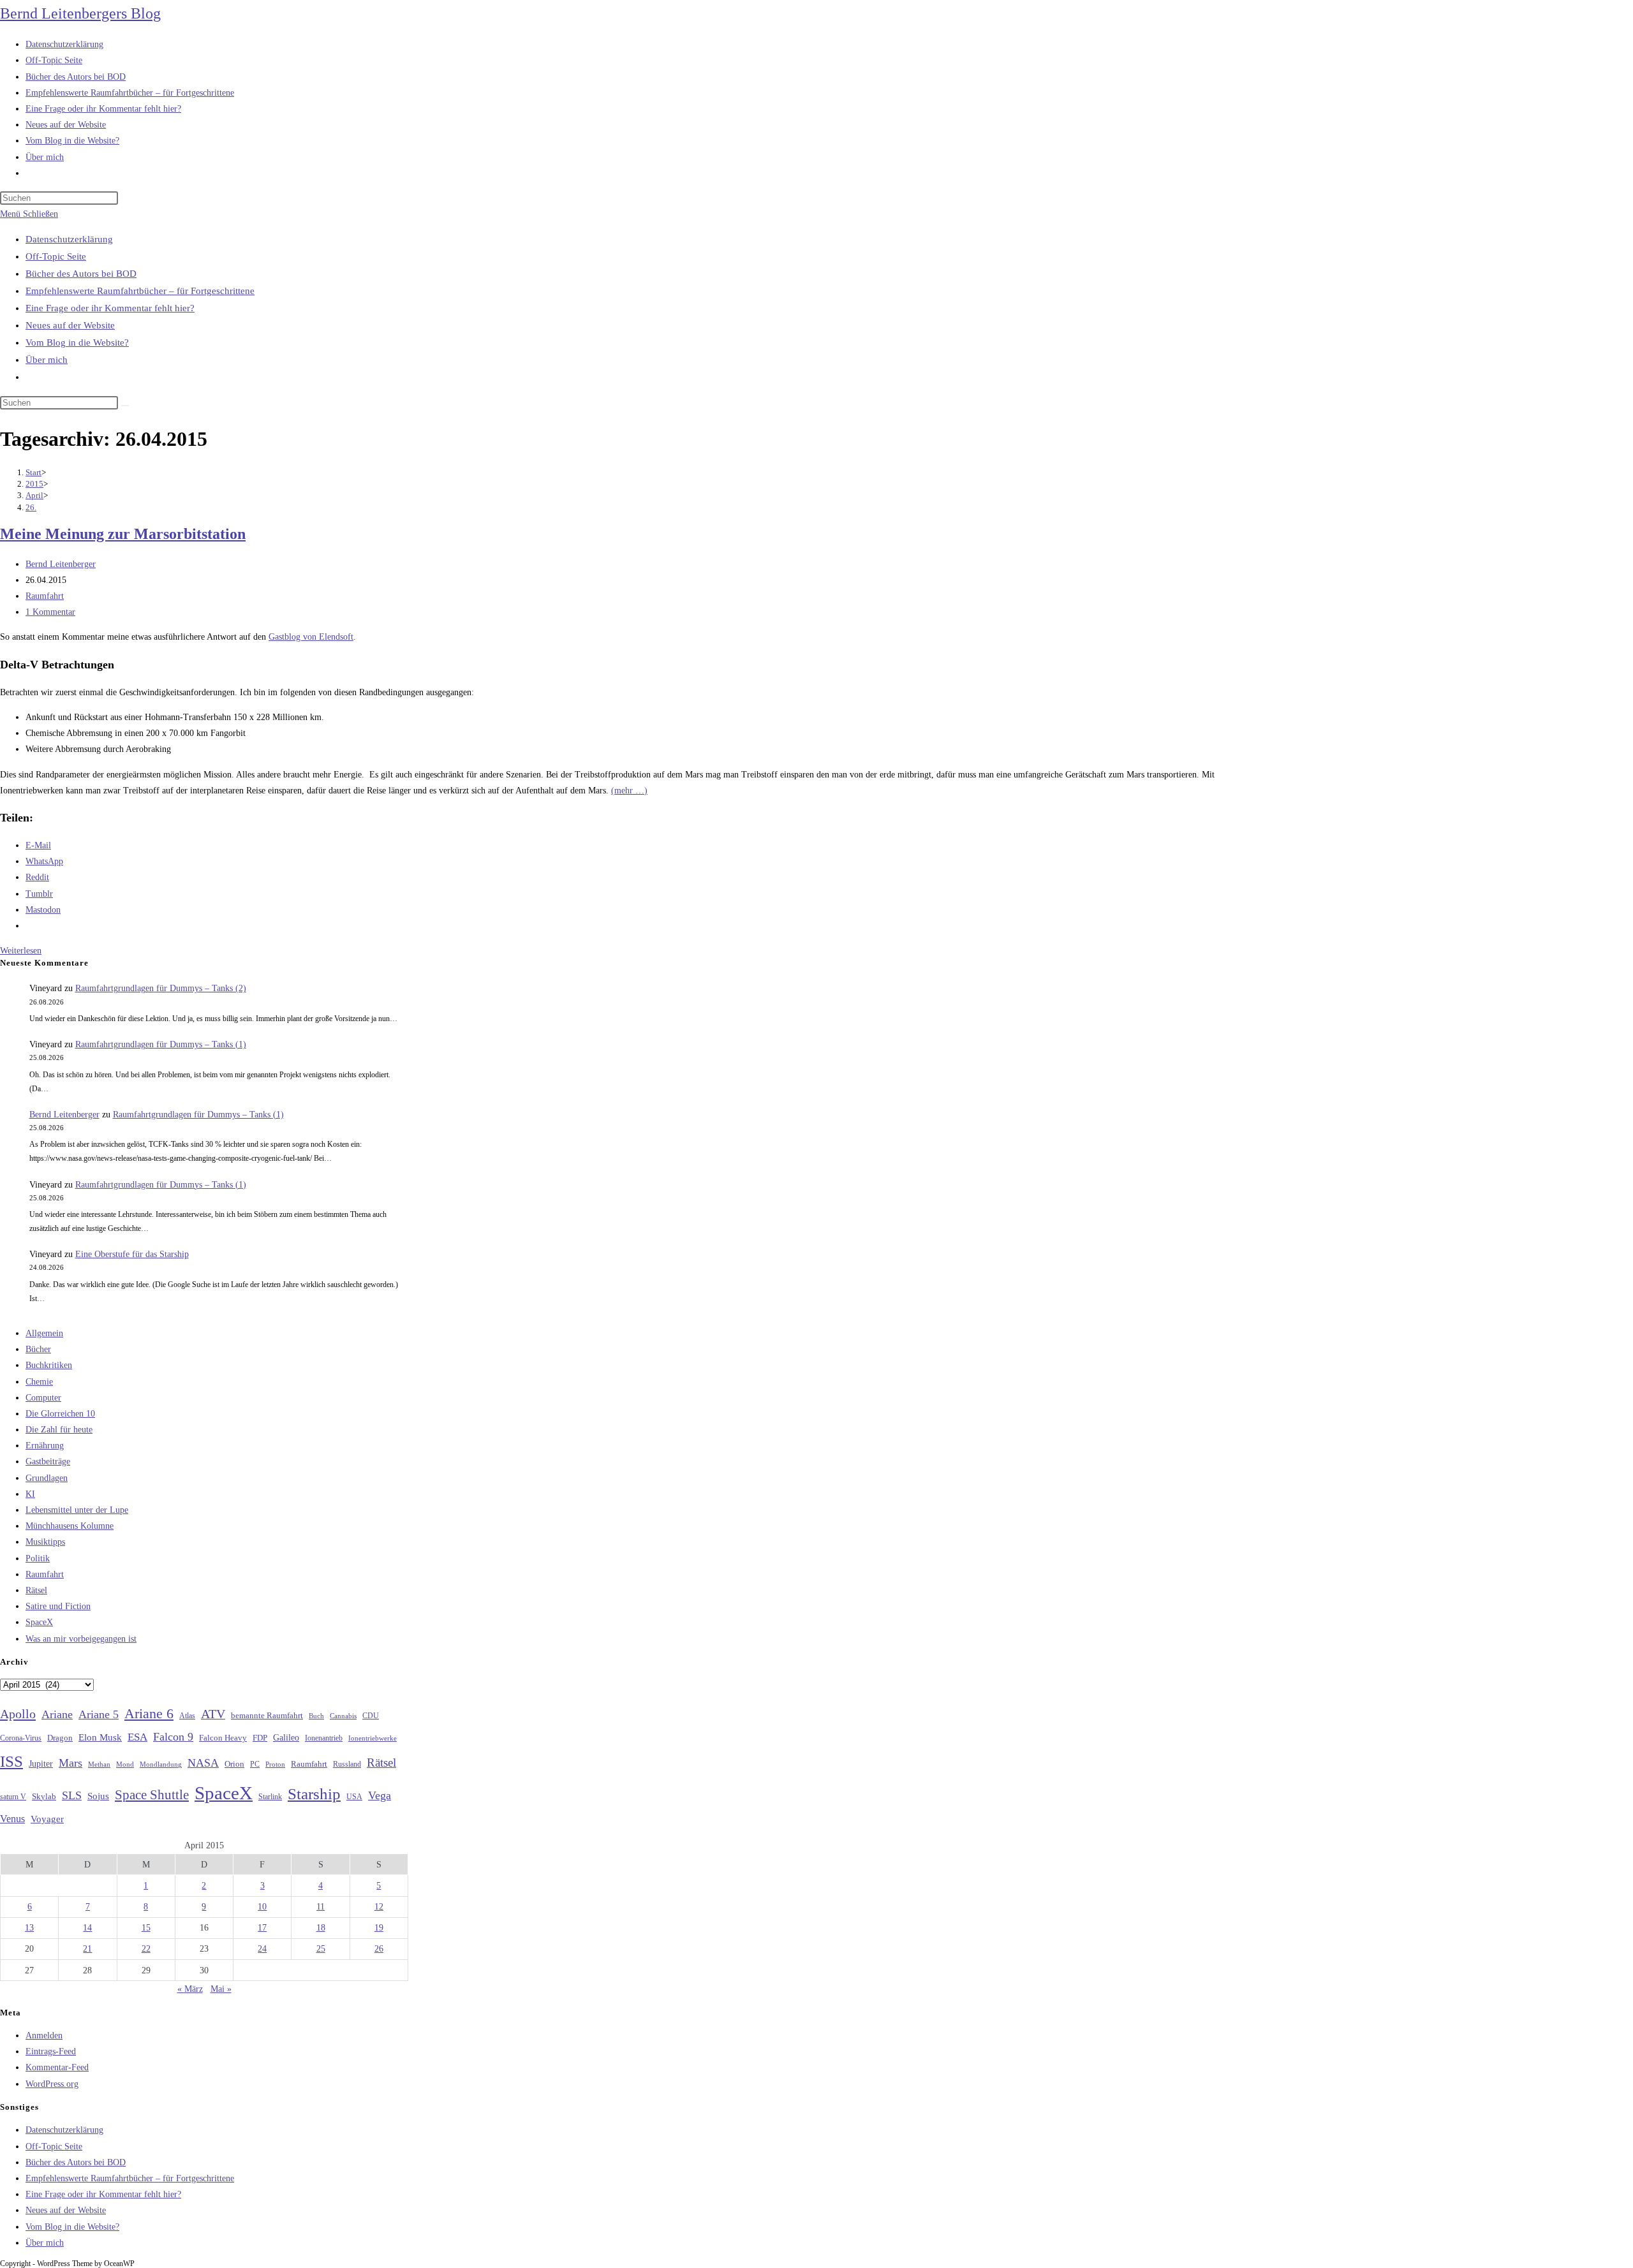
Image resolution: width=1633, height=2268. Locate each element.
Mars (70, 1763)
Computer (43, 1398)
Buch (316, 1716)
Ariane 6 (149, 1714)
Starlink (270, 1797)
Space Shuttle (152, 1795)
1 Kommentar (50, 612)
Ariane (57, 1714)
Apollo (18, 1714)
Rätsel (36, 1590)
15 (146, 1928)
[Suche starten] (125, 406)
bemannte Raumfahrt (267, 1716)
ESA (137, 1737)
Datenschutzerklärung (69, 239)
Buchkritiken (49, 1365)
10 (262, 1907)
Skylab (44, 1797)
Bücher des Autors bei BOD (81, 274)
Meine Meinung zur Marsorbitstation (123, 534)
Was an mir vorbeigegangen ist (81, 1639)
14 (87, 1928)
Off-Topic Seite (56, 256)
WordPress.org (52, 2084)
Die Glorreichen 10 (60, 1414)
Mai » (221, 1989)
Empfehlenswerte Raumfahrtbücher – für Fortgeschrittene (140, 291)
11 (321, 1907)
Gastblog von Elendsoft (311, 637)
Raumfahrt (45, 596)
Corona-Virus (21, 1738)
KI (30, 1494)
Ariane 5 (99, 1714)
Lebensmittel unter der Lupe (77, 1510)
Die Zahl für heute (59, 1430)
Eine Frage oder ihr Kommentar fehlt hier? (110, 308)
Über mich (47, 360)
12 (379, 1907)
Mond (125, 1764)
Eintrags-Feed (51, 2051)
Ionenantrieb (324, 1738)
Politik (38, 1558)
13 (29, 1928)
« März (190, 1989)
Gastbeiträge (48, 1462)
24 (262, 1949)
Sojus (98, 1796)
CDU (371, 1716)
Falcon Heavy (223, 1738)
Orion (234, 1764)
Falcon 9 (173, 1737)
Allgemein (44, 1333)
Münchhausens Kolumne (70, 1526)
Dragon (60, 1738)
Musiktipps (45, 1542)
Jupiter (41, 1764)
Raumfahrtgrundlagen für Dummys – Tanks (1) (161, 1044)
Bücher (38, 1349)
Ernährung (45, 1446)
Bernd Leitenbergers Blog (80, 13)
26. (31, 507)
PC (255, 1764)
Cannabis (343, 1716)
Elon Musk (100, 1737)
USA (354, 1797)
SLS (72, 1795)
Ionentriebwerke (373, 1738)
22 (146, 1949)
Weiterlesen (21, 951)
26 (379, 1949)
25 (321, 1949)
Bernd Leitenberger (61, 564)
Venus (12, 1819)
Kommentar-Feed (57, 2067)
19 (379, 1928)
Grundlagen (47, 1478)
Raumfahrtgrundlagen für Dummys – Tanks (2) (161, 988)
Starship (314, 1794)
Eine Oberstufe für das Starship (132, 1254)
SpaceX (39, 1622)
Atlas (187, 1716)
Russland (347, 1764)
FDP (260, 1738)
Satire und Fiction (58, 1606)
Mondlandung (161, 1764)
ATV (213, 1714)
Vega (380, 1795)
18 (321, 1928)
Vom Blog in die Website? (77, 342)
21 (87, 1949)
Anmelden (44, 2036)
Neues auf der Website (70, 325)
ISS (11, 1761)
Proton (275, 1764)
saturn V (13, 1797)
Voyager (47, 1819)
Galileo (286, 1737)
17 (262, 1928)
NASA (203, 1763)
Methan (99, 1764)
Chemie (39, 1382)
